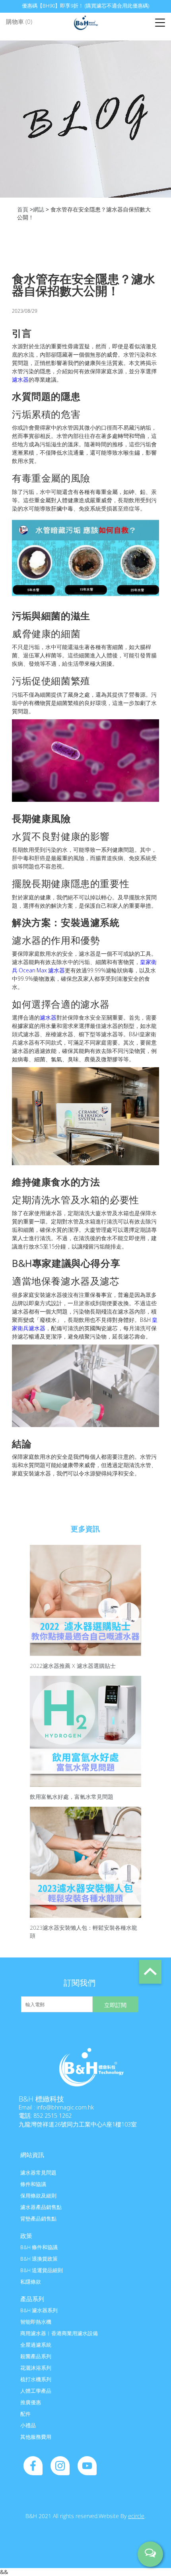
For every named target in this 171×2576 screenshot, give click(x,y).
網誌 (39, 209)
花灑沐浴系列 (36, 2368)
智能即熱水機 (36, 2322)
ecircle (136, 2516)
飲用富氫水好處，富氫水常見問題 (72, 1797)
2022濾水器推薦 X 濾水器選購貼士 (73, 1666)
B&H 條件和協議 (39, 2247)
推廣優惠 (31, 2402)
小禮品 (28, 2425)
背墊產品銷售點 (38, 2219)
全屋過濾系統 (36, 2345)
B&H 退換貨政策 (39, 2259)
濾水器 (20, 379)
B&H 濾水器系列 (39, 2310)
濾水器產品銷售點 (41, 2207)
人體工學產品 (36, 2391)
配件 (25, 2414)
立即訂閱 (115, 2005)
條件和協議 (33, 2184)
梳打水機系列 (36, 2379)
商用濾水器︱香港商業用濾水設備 (59, 2333)
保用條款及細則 (38, 2196)
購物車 (19, 21)
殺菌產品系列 (36, 2356)
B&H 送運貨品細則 (42, 2270)
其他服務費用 (36, 2437)
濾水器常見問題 (38, 2173)
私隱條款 (31, 2282)
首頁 (23, 209)
